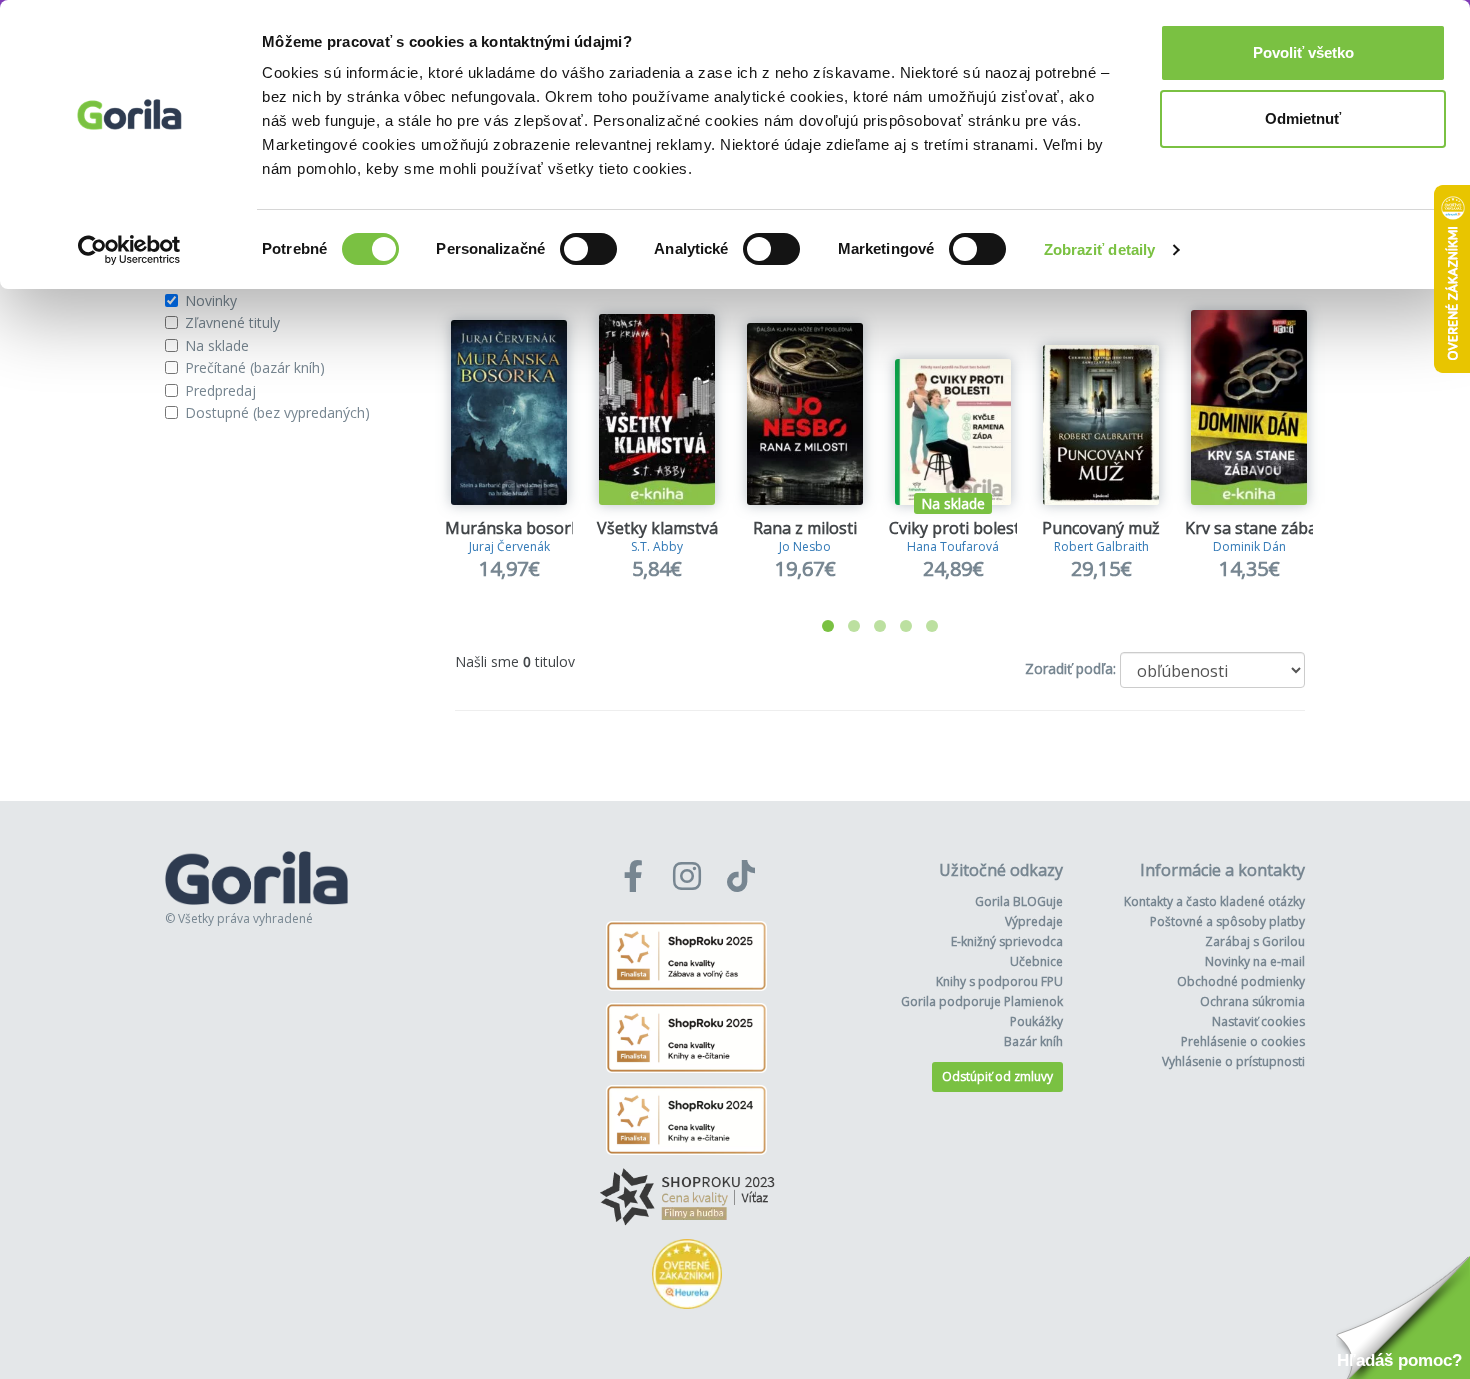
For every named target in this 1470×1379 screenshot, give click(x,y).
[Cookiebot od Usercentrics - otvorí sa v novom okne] (129, 250)
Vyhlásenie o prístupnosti (1233, 1061)
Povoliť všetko (1303, 52)
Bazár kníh (1033, 1041)
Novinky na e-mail (1255, 961)
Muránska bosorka (517, 528)
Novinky (211, 300)
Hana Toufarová (953, 546)
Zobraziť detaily (1100, 249)
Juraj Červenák (509, 546)
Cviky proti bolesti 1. (964, 528)
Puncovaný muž (1101, 528)
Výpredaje (1034, 921)
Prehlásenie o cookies (1243, 1041)
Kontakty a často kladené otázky (1214, 901)
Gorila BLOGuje (1019, 901)
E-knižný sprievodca (1007, 941)
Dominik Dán (1249, 546)
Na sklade (217, 345)
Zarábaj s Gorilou (1255, 941)
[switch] (588, 249)
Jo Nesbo (805, 546)
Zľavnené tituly (232, 322)
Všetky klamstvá (657, 528)
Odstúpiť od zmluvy (997, 1076)
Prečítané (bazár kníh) (255, 367)
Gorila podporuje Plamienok (982, 1001)
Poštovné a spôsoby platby (1227, 921)
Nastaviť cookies (1258, 1021)
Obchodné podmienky (1241, 981)
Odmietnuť (1303, 118)
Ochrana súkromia (1252, 1001)
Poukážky (1036, 1021)
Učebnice (1036, 961)
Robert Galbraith (1101, 546)
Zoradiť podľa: (1070, 668)
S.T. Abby (657, 546)
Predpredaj (220, 390)
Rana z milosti (805, 528)
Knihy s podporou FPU (999, 981)
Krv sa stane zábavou (1265, 528)
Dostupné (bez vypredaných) (277, 412)
